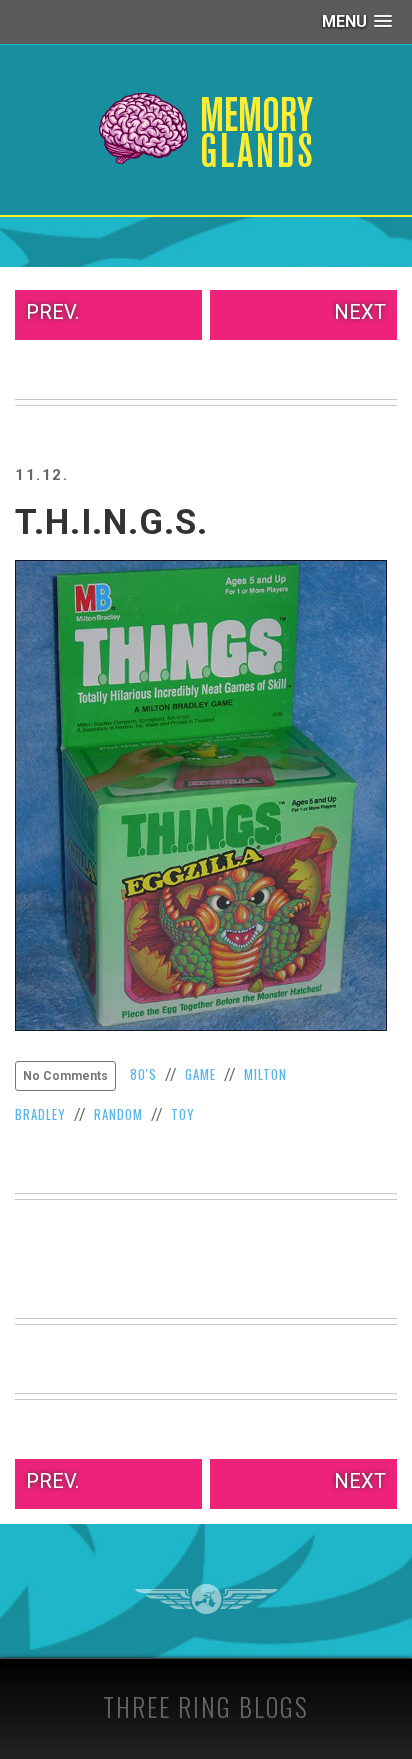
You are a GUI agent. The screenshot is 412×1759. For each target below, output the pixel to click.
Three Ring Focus (206, 1599)
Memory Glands (206, 130)
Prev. (52, 312)
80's (143, 1074)
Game (200, 1074)
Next (360, 312)
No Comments (65, 1076)
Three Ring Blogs (206, 1706)
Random (118, 1114)
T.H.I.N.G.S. (111, 522)
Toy (183, 1114)
